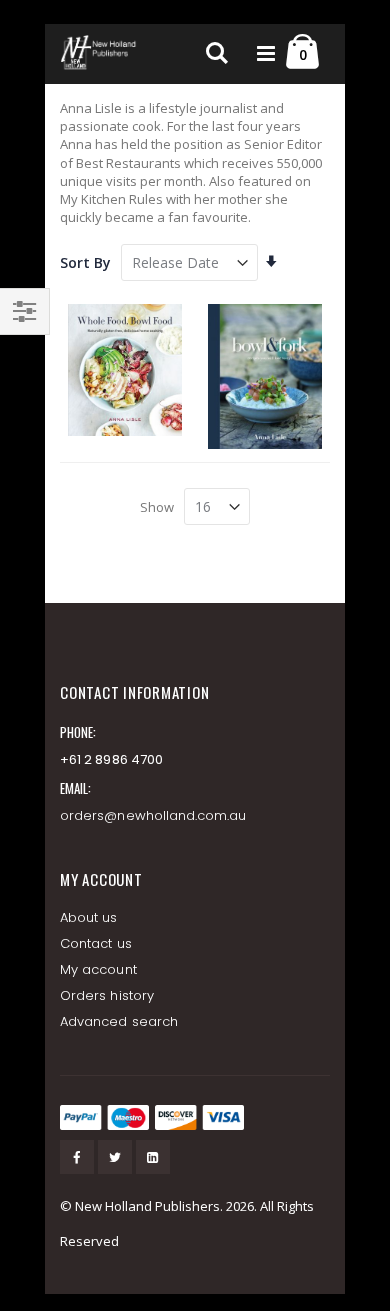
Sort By (85, 262)
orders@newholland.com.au (153, 815)
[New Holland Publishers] (100, 54)
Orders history (107, 995)
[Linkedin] (153, 1157)
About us (89, 917)
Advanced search (119, 1021)
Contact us (96, 943)
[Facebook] (77, 1157)
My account (98, 969)
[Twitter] (115, 1157)
